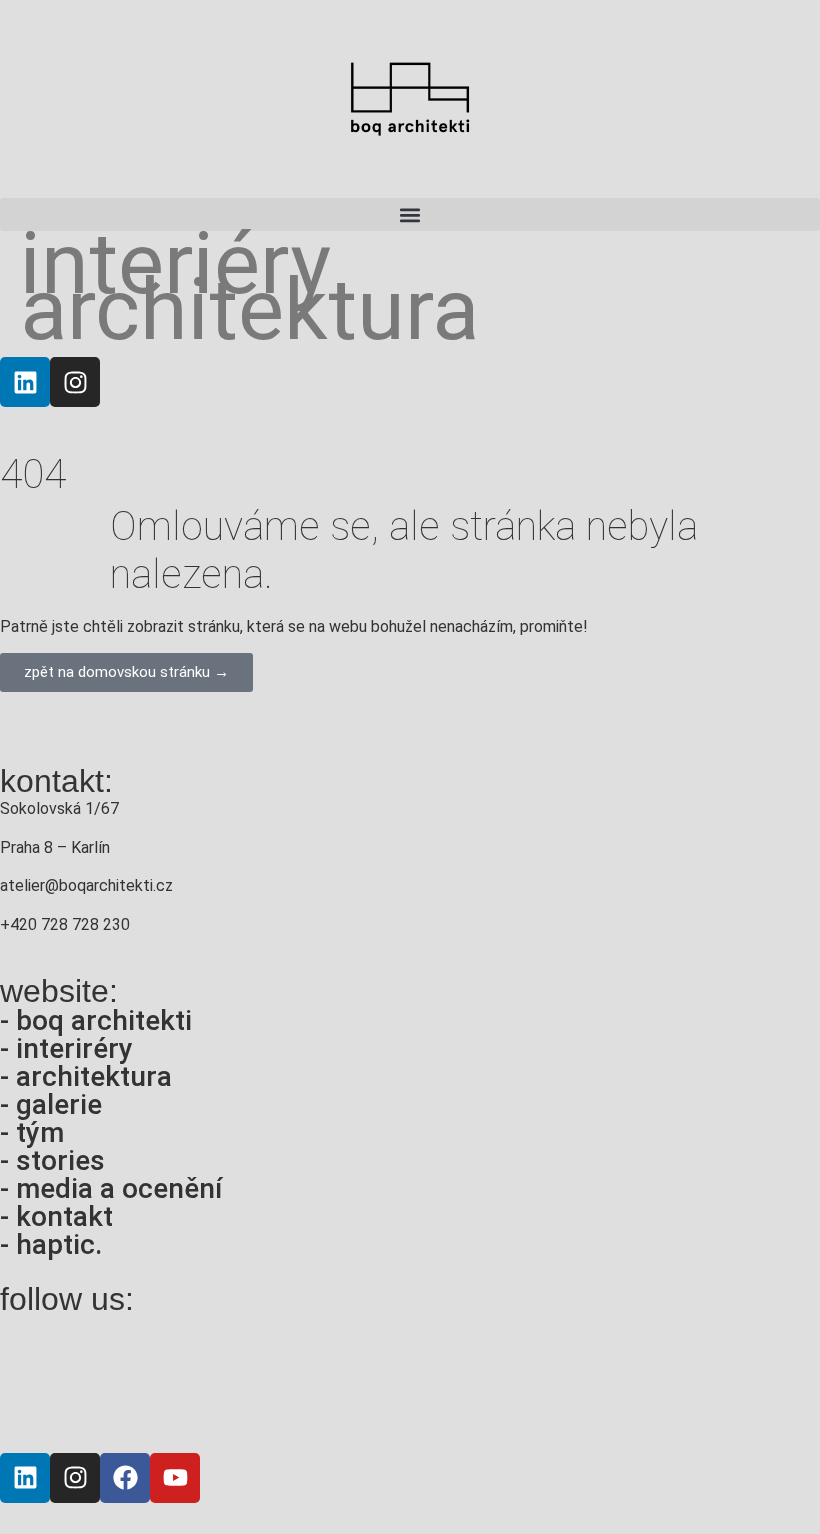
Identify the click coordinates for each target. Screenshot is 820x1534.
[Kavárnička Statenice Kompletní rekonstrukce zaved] (78, 1379)
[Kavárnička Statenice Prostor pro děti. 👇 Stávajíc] (244, 1379)
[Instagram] (75, 382)
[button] (410, 214)
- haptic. (51, 1244)
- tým (32, 1132)
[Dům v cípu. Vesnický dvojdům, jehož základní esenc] (576, 1379)
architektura (249, 310)
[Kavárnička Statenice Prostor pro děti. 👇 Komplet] (410, 1379)
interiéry (175, 264)
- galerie (51, 1104)
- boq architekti (96, 1020)
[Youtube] (175, 1478)
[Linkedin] (25, 382)
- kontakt (56, 1216)
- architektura (86, 1076)
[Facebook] (125, 1478)
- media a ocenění (111, 1188)
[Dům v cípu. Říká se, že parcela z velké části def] (742, 1379)
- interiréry (66, 1048)
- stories (52, 1160)
